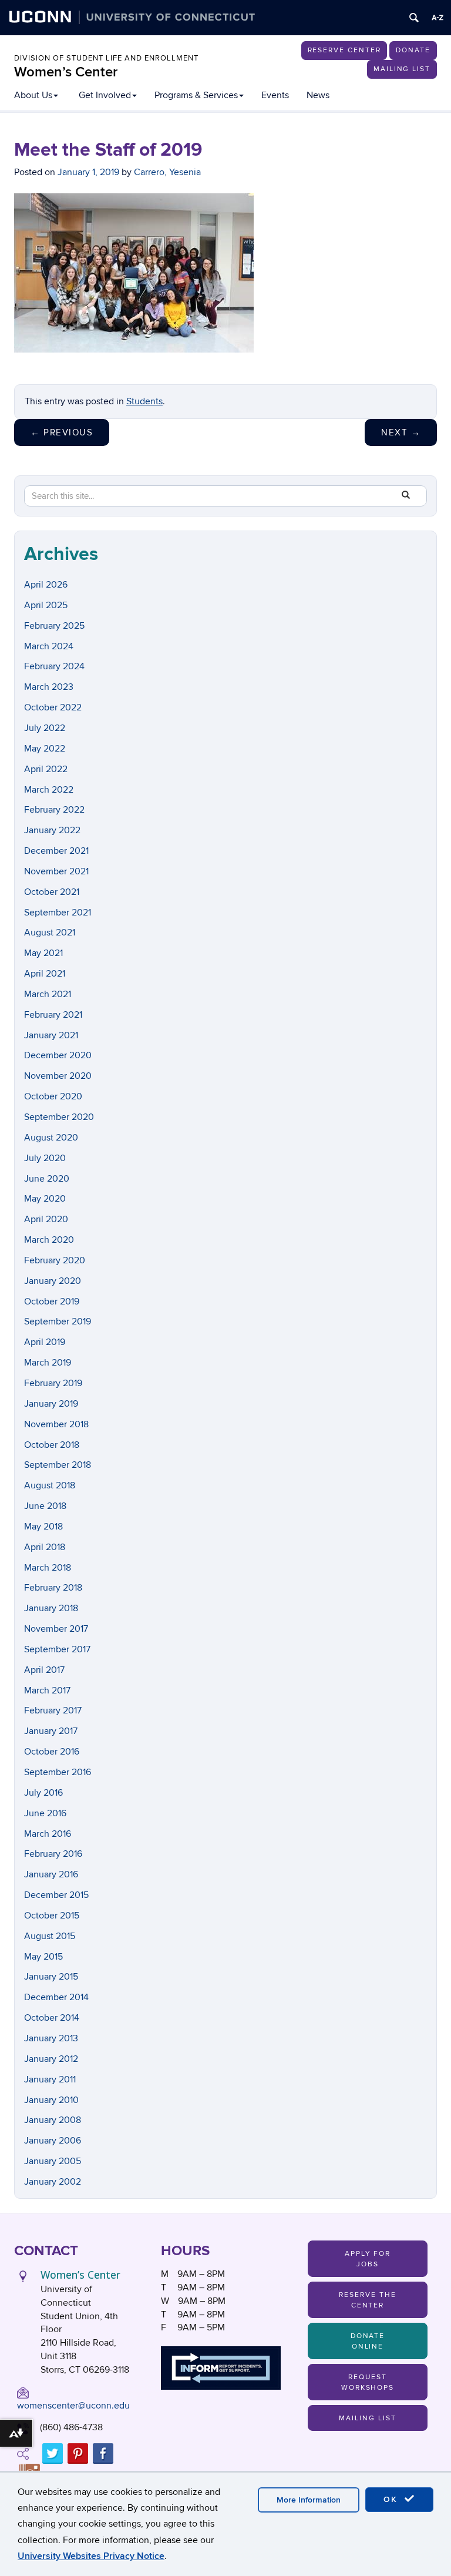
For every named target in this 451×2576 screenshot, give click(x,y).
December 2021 (56, 851)
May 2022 (45, 749)
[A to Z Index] (437, 18)
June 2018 (45, 1506)
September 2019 (58, 1321)
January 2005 (53, 2161)
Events (275, 95)
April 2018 (45, 1547)
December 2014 (56, 1997)
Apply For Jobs (368, 2259)
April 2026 (46, 585)
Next (401, 432)
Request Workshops (368, 2382)
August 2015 (50, 1936)
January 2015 (51, 1977)
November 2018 (56, 1424)
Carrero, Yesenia (167, 172)
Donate (413, 50)
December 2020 (58, 1055)
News (318, 95)
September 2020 (59, 1117)
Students (144, 401)
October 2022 (53, 707)
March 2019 (48, 1363)
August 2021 (50, 933)
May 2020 (45, 1199)
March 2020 (49, 1240)
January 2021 (51, 1035)
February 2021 (53, 1015)
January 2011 (50, 2079)
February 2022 (54, 810)
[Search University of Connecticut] (414, 18)
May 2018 (43, 1527)
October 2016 (52, 1752)
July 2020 (45, 1158)
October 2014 (52, 2018)
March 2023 (49, 687)
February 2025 (54, 626)
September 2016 (58, 1772)
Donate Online (368, 2341)
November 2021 (56, 871)
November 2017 (56, 1629)
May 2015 (43, 1957)
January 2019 (51, 1404)
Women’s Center (66, 72)
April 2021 (45, 974)
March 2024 (49, 646)
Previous (62, 432)
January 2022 (52, 830)
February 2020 (55, 1260)
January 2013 (51, 2038)
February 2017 (53, 1710)
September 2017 (57, 1649)
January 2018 (51, 1608)
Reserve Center (344, 50)
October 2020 (53, 1096)
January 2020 (53, 1281)
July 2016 (43, 1793)
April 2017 (44, 1670)
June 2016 (45, 1813)
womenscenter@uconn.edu (73, 2406)
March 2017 (47, 1690)
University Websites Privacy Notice (91, 2556)
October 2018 (52, 1445)
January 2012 (51, 2059)
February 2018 (53, 1588)
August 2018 (50, 1485)
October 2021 (52, 892)
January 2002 (53, 2182)
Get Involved (105, 95)
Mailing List (402, 69)
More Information (309, 2500)
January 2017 (51, 1731)
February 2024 (54, 666)
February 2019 (53, 1383)
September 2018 (58, 1465)
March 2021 (48, 994)
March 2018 (48, 1568)
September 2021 (58, 913)
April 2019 (45, 1342)
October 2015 (52, 1916)
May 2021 (43, 953)
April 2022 (46, 769)
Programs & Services (196, 95)
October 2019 (52, 1302)
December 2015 (56, 1895)
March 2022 (49, 790)
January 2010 (51, 2100)
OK (392, 2499)
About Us (33, 95)
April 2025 (46, 605)
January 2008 (53, 2120)
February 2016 (53, 1854)
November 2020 (58, 1076)
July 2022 (45, 728)
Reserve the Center (367, 2300)
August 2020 (51, 1138)
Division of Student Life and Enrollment (106, 58)
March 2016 (48, 1834)
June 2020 (47, 1179)
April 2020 (46, 1219)
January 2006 (53, 2141)
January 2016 (51, 1874)
